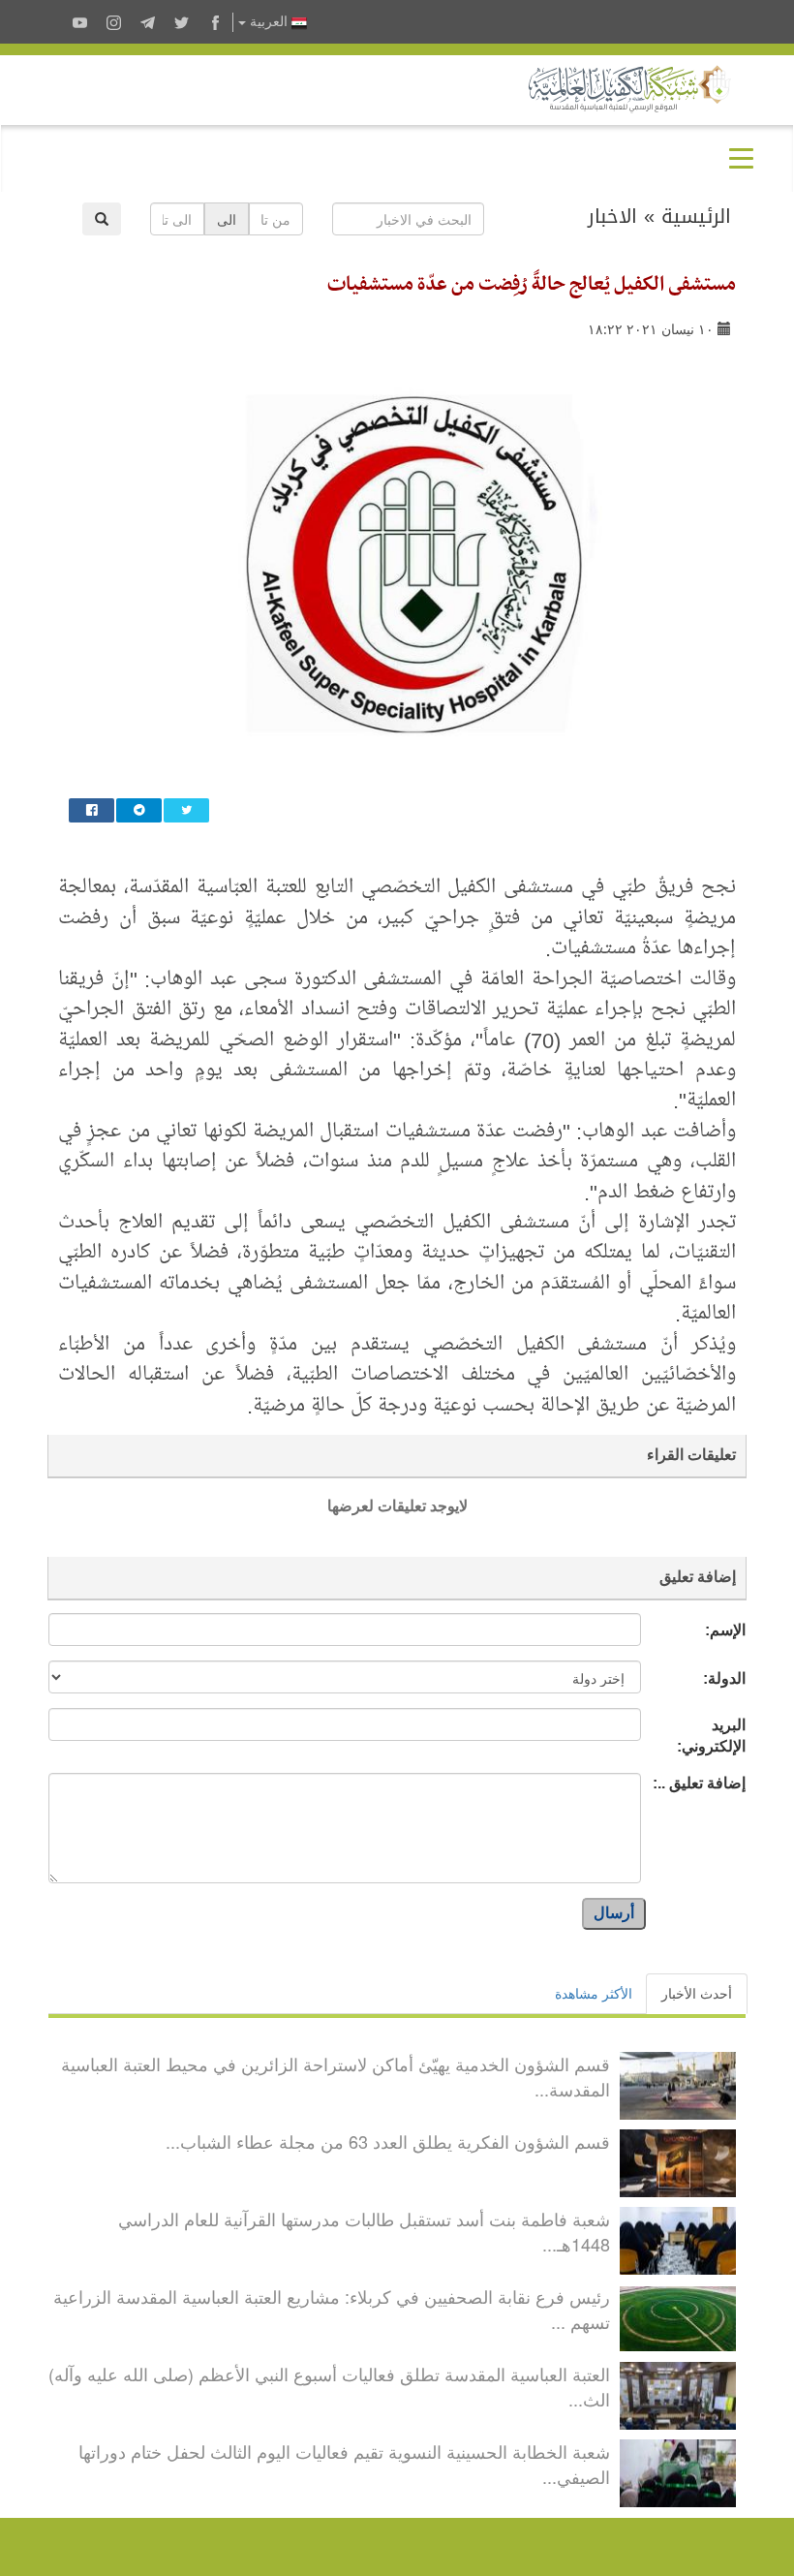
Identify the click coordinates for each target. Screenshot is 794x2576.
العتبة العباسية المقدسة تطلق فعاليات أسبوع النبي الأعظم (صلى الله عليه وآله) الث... (329, 2386)
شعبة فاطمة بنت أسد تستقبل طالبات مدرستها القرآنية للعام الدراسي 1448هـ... (364, 2231)
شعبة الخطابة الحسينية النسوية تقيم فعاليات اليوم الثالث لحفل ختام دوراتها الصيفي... (344, 2464)
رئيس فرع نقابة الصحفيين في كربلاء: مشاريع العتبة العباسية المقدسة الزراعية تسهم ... (332, 2309)
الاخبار (612, 216)
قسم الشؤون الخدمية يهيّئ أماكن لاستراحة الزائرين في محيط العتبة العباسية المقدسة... (336, 2076)
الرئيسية (696, 216)
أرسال (614, 1913)
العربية (269, 22)
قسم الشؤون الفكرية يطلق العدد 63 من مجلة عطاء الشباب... (388, 2141)
